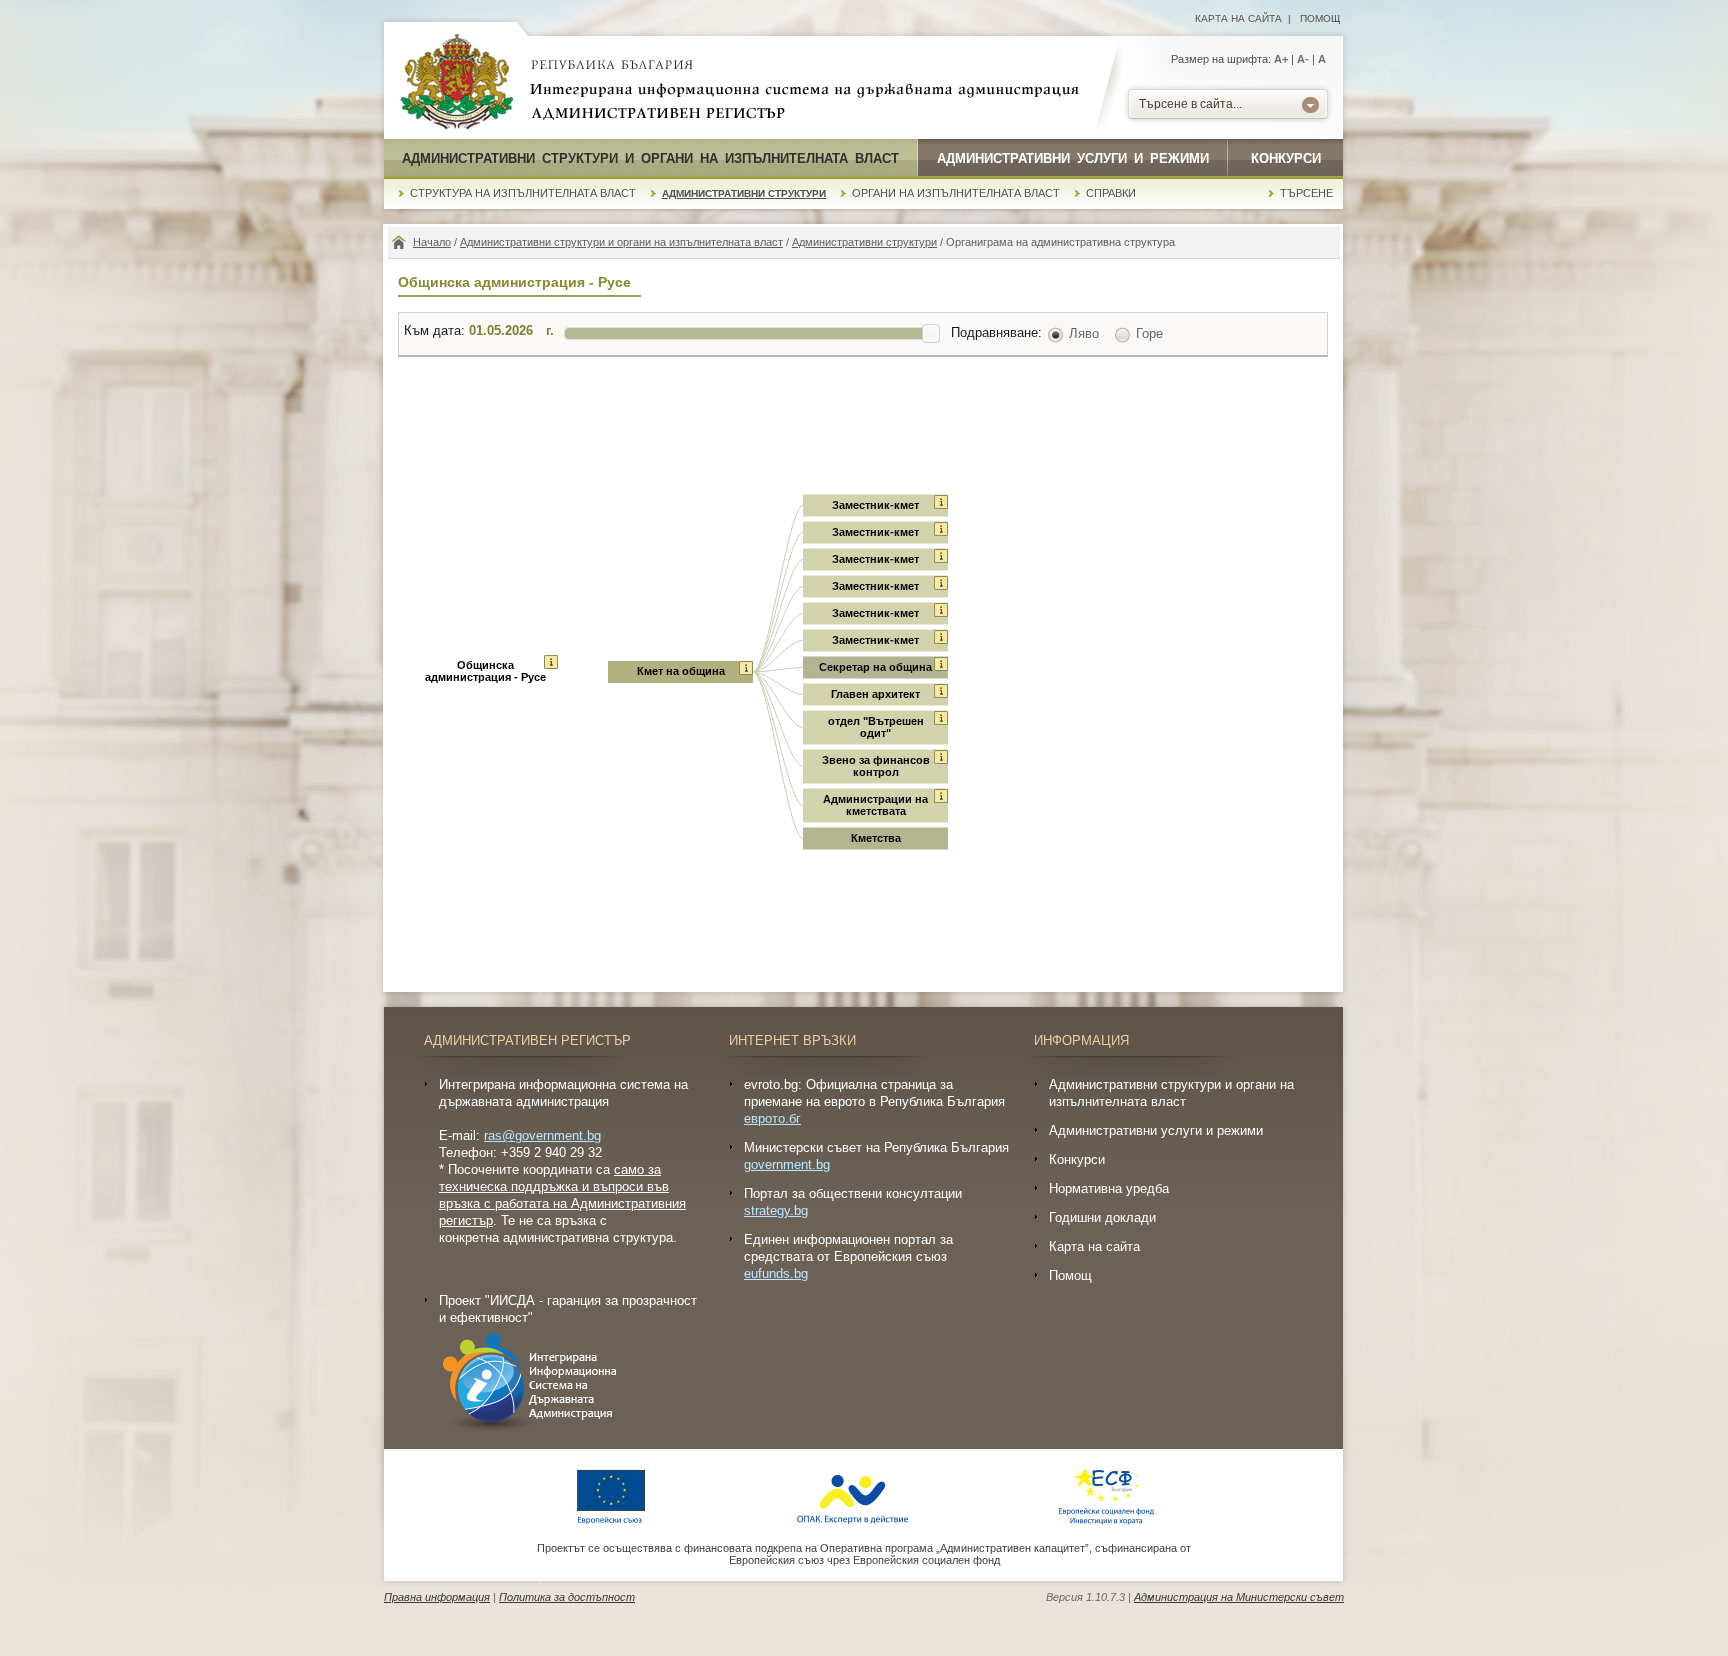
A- (1303, 59)
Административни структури (744, 193)
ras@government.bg (542, 1135)
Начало (432, 242)
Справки (1111, 193)
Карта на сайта (1238, 18)
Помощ (1320, 18)
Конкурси (1286, 158)
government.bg (787, 1164)
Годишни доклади (1102, 1217)
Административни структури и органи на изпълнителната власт (650, 158)
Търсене (1306, 193)
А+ (1281, 59)
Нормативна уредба (1109, 1188)
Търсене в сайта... (1190, 104)
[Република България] (457, 83)
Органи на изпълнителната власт (956, 193)
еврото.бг (772, 1118)
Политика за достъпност (567, 1597)
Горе (1149, 333)
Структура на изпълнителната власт (523, 193)
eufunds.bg (776, 1273)
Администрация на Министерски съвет (1239, 1597)
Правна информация (437, 1597)
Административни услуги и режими (1073, 158)
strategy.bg (776, 1210)
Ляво (1084, 333)
